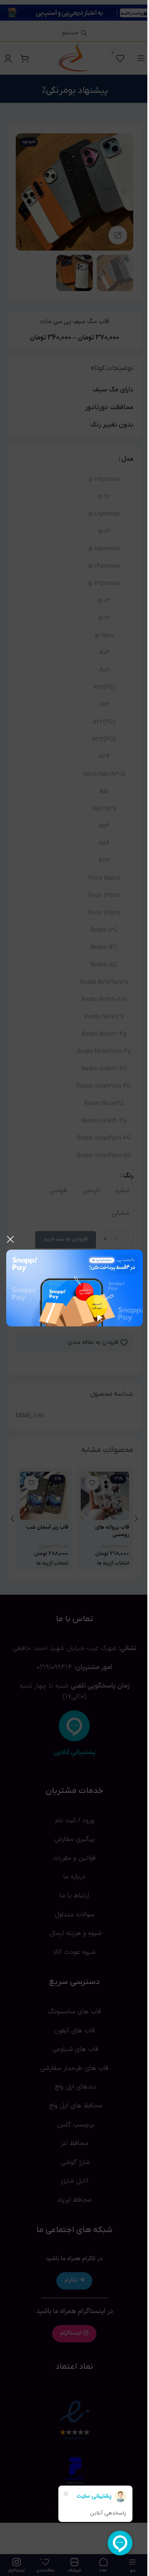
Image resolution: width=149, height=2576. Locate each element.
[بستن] (10, 1239)
